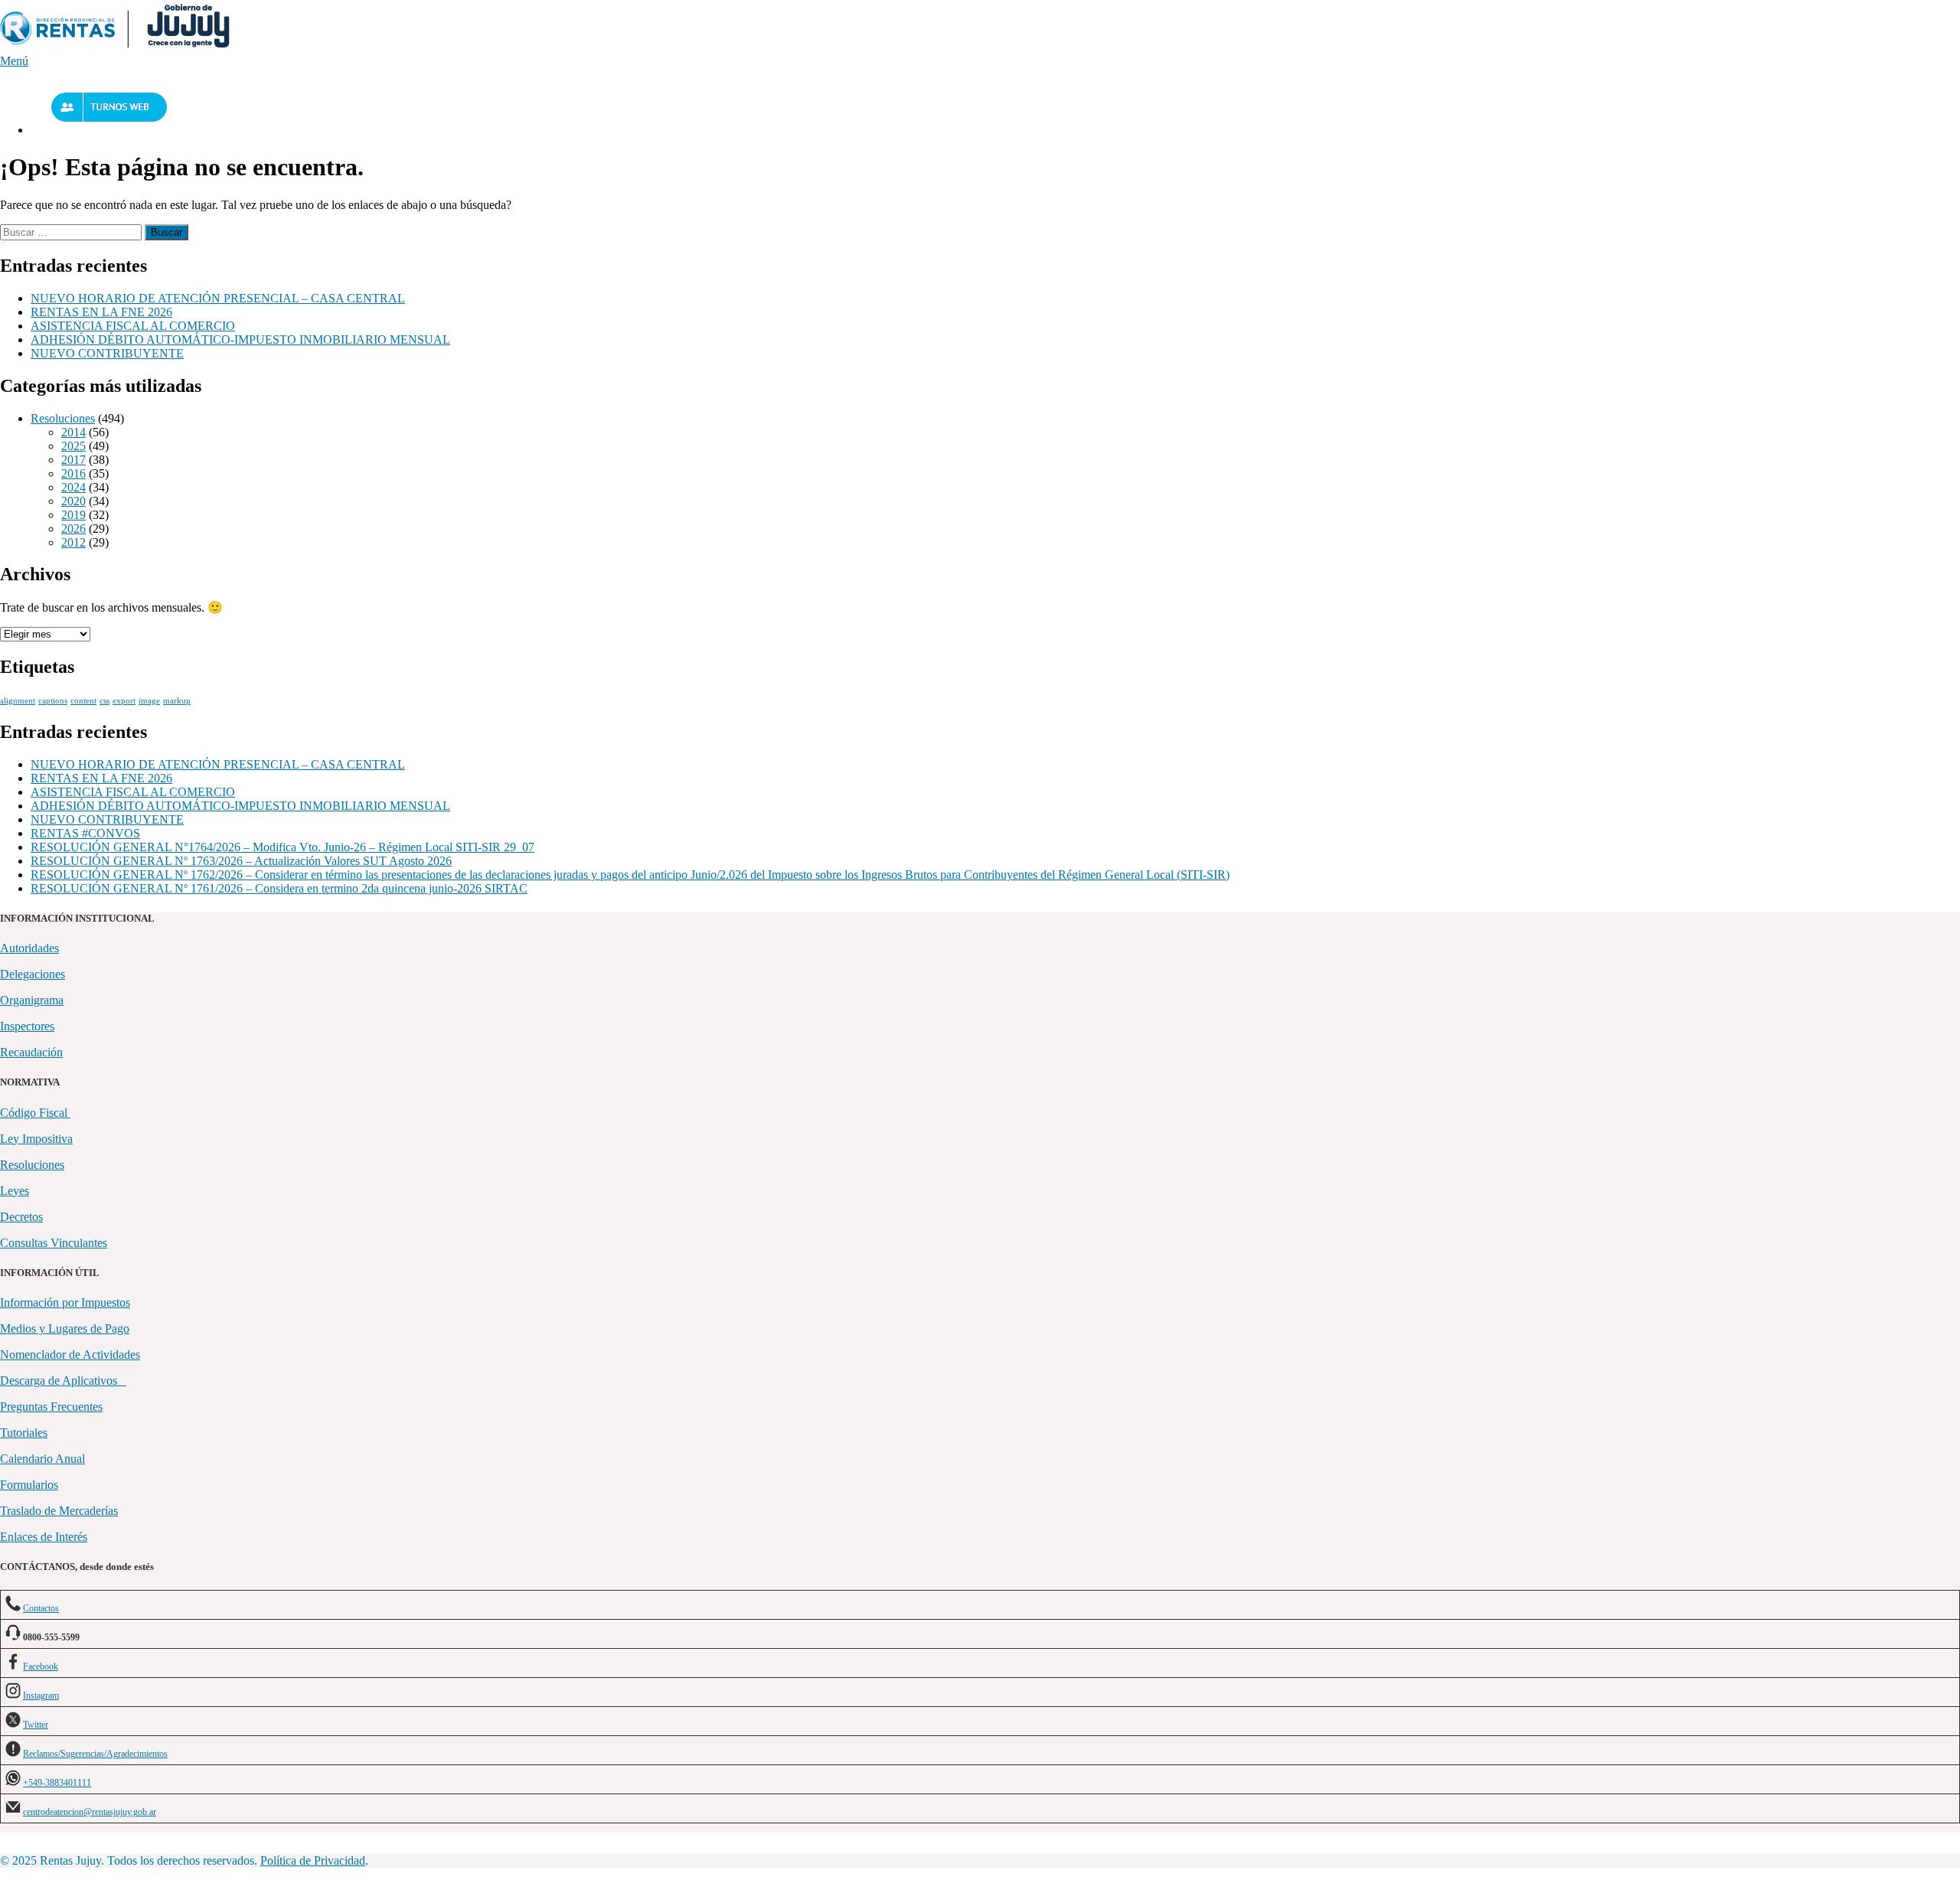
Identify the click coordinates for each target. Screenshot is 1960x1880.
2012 (73, 542)
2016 (73, 473)
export (124, 701)
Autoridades (29, 948)
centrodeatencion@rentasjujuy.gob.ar (90, 1812)
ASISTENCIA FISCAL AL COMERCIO (133, 326)
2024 (73, 487)
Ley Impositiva (36, 1139)
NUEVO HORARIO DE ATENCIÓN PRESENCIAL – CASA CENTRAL (218, 298)
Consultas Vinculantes (54, 1243)
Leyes (15, 1191)
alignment (18, 701)
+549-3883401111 (57, 1783)
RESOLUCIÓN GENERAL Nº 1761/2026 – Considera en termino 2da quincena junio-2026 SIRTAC (279, 888)
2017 (73, 460)
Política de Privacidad (313, 1860)
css (105, 701)
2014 (73, 432)
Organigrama (32, 1000)
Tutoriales (24, 1433)
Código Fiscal (35, 1113)
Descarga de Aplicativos (63, 1381)
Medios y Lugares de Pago (65, 1328)
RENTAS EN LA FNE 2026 (101, 312)
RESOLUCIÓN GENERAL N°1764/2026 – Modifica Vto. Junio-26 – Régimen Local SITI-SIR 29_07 (283, 847)
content (83, 701)
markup (177, 701)
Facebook (41, 1666)
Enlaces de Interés (44, 1537)
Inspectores (27, 1026)
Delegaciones (33, 974)
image (149, 701)
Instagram (41, 1696)
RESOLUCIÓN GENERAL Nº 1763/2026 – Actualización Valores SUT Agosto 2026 (241, 861)
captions (53, 701)
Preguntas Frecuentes (51, 1407)
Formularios (29, 1485)
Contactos (41, 1608)
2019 (73, 515)
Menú (14, 61)
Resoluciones (63, 418)
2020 (73, 501)
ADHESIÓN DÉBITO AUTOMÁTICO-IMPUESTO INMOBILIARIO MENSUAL (240, 339)
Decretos (21, 1217)
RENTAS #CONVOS (85, 833)
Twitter (36, 1725)
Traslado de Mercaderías (59, 1511)
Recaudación (31, 1052)
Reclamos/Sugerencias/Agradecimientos (95, 1754)
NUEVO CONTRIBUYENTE (107, 353)
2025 (73, 446)
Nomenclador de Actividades (70, 1355)
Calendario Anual (42, 1459)
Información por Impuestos (65, 1302)
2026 (73, 529)
